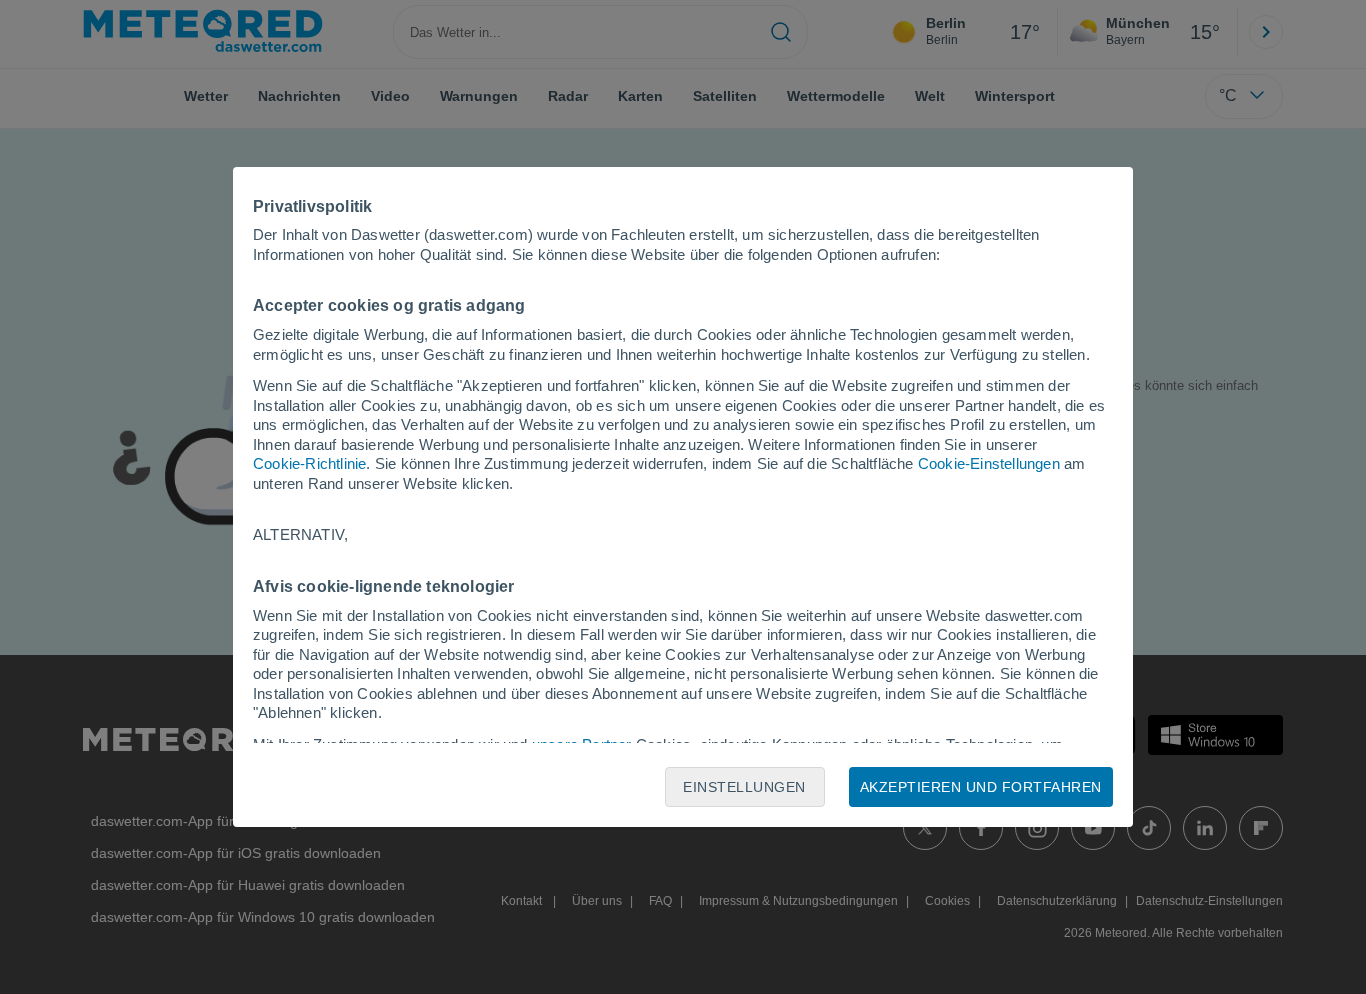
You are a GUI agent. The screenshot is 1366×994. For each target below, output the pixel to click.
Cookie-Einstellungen (989, 463)
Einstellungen (744, 787)
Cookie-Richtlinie (309, 463)
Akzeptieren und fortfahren (981, 787)
